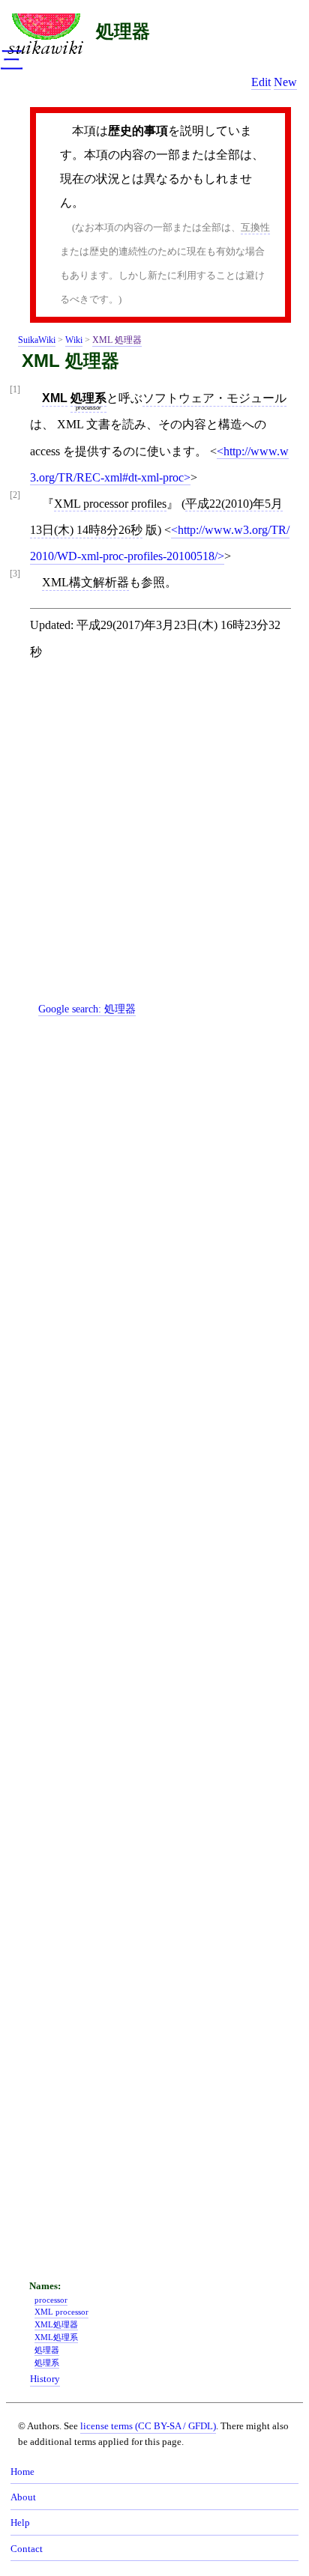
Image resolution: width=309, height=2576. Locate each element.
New (285, 82)
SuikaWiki (37, 340)
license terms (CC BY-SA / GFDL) (148, 2426)
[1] (15, 390)
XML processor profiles (110, 504)
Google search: (87, 1009)
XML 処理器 (117, 340)
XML (55, 398)
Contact (27, 2549)
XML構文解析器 (85, 582)
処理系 (88, 398)
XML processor (61, 2312)
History (45, 2379)
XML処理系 (56, 2337)
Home (22, 2472)
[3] (15, 574)
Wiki (74, 340)
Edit (261, 82)
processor (88, 408)
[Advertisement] (154, 843)
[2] (15, 495)
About (23, 2497)
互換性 (255, 227)
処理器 (123, 31)
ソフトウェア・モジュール (214, 398)
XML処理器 (56, 2324)
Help (20, 2523)
